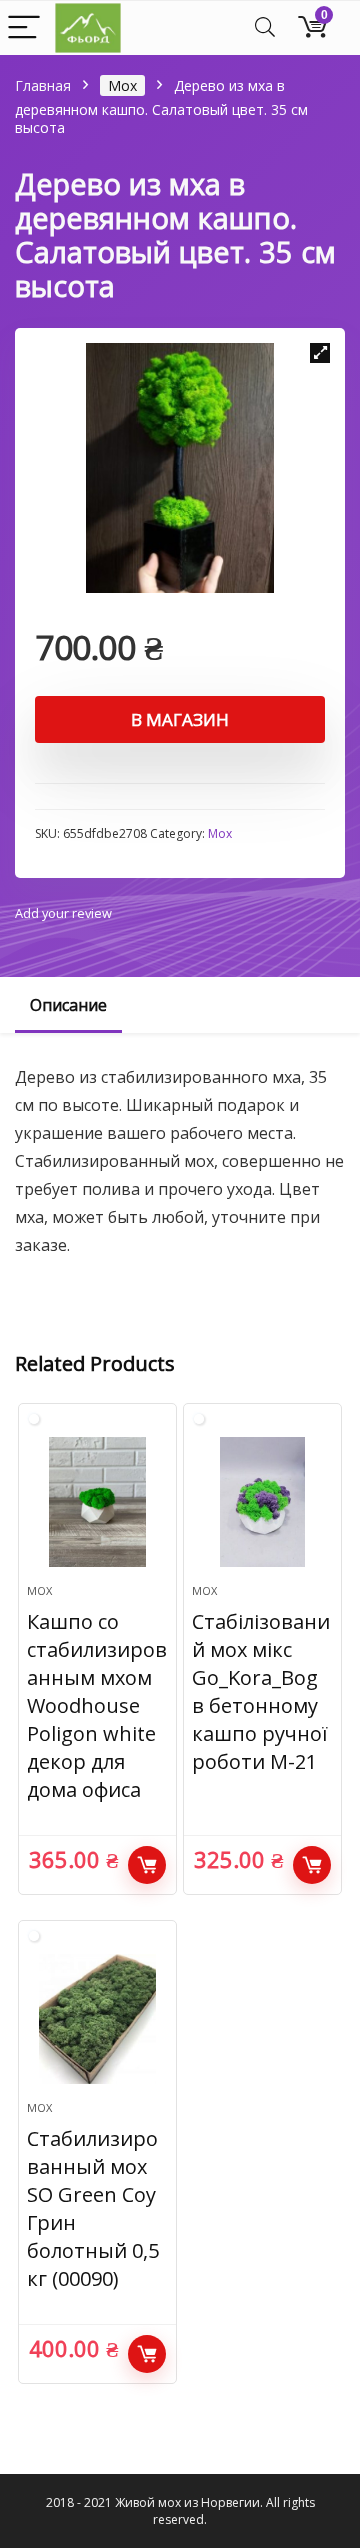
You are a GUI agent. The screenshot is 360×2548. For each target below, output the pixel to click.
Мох (122, 85)
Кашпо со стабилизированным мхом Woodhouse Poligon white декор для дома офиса (97, 1705)
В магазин (180, 719)
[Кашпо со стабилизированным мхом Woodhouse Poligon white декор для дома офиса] (97, 1502)
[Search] (265, 28)
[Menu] (24, 28)
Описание (68, 1005)
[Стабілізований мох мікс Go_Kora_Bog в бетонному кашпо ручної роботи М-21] (262, 1502)
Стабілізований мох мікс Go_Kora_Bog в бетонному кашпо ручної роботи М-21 (261, 1691)
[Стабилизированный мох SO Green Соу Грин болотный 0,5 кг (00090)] (97, 2019)
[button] (320, 353)
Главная (43, 85)
